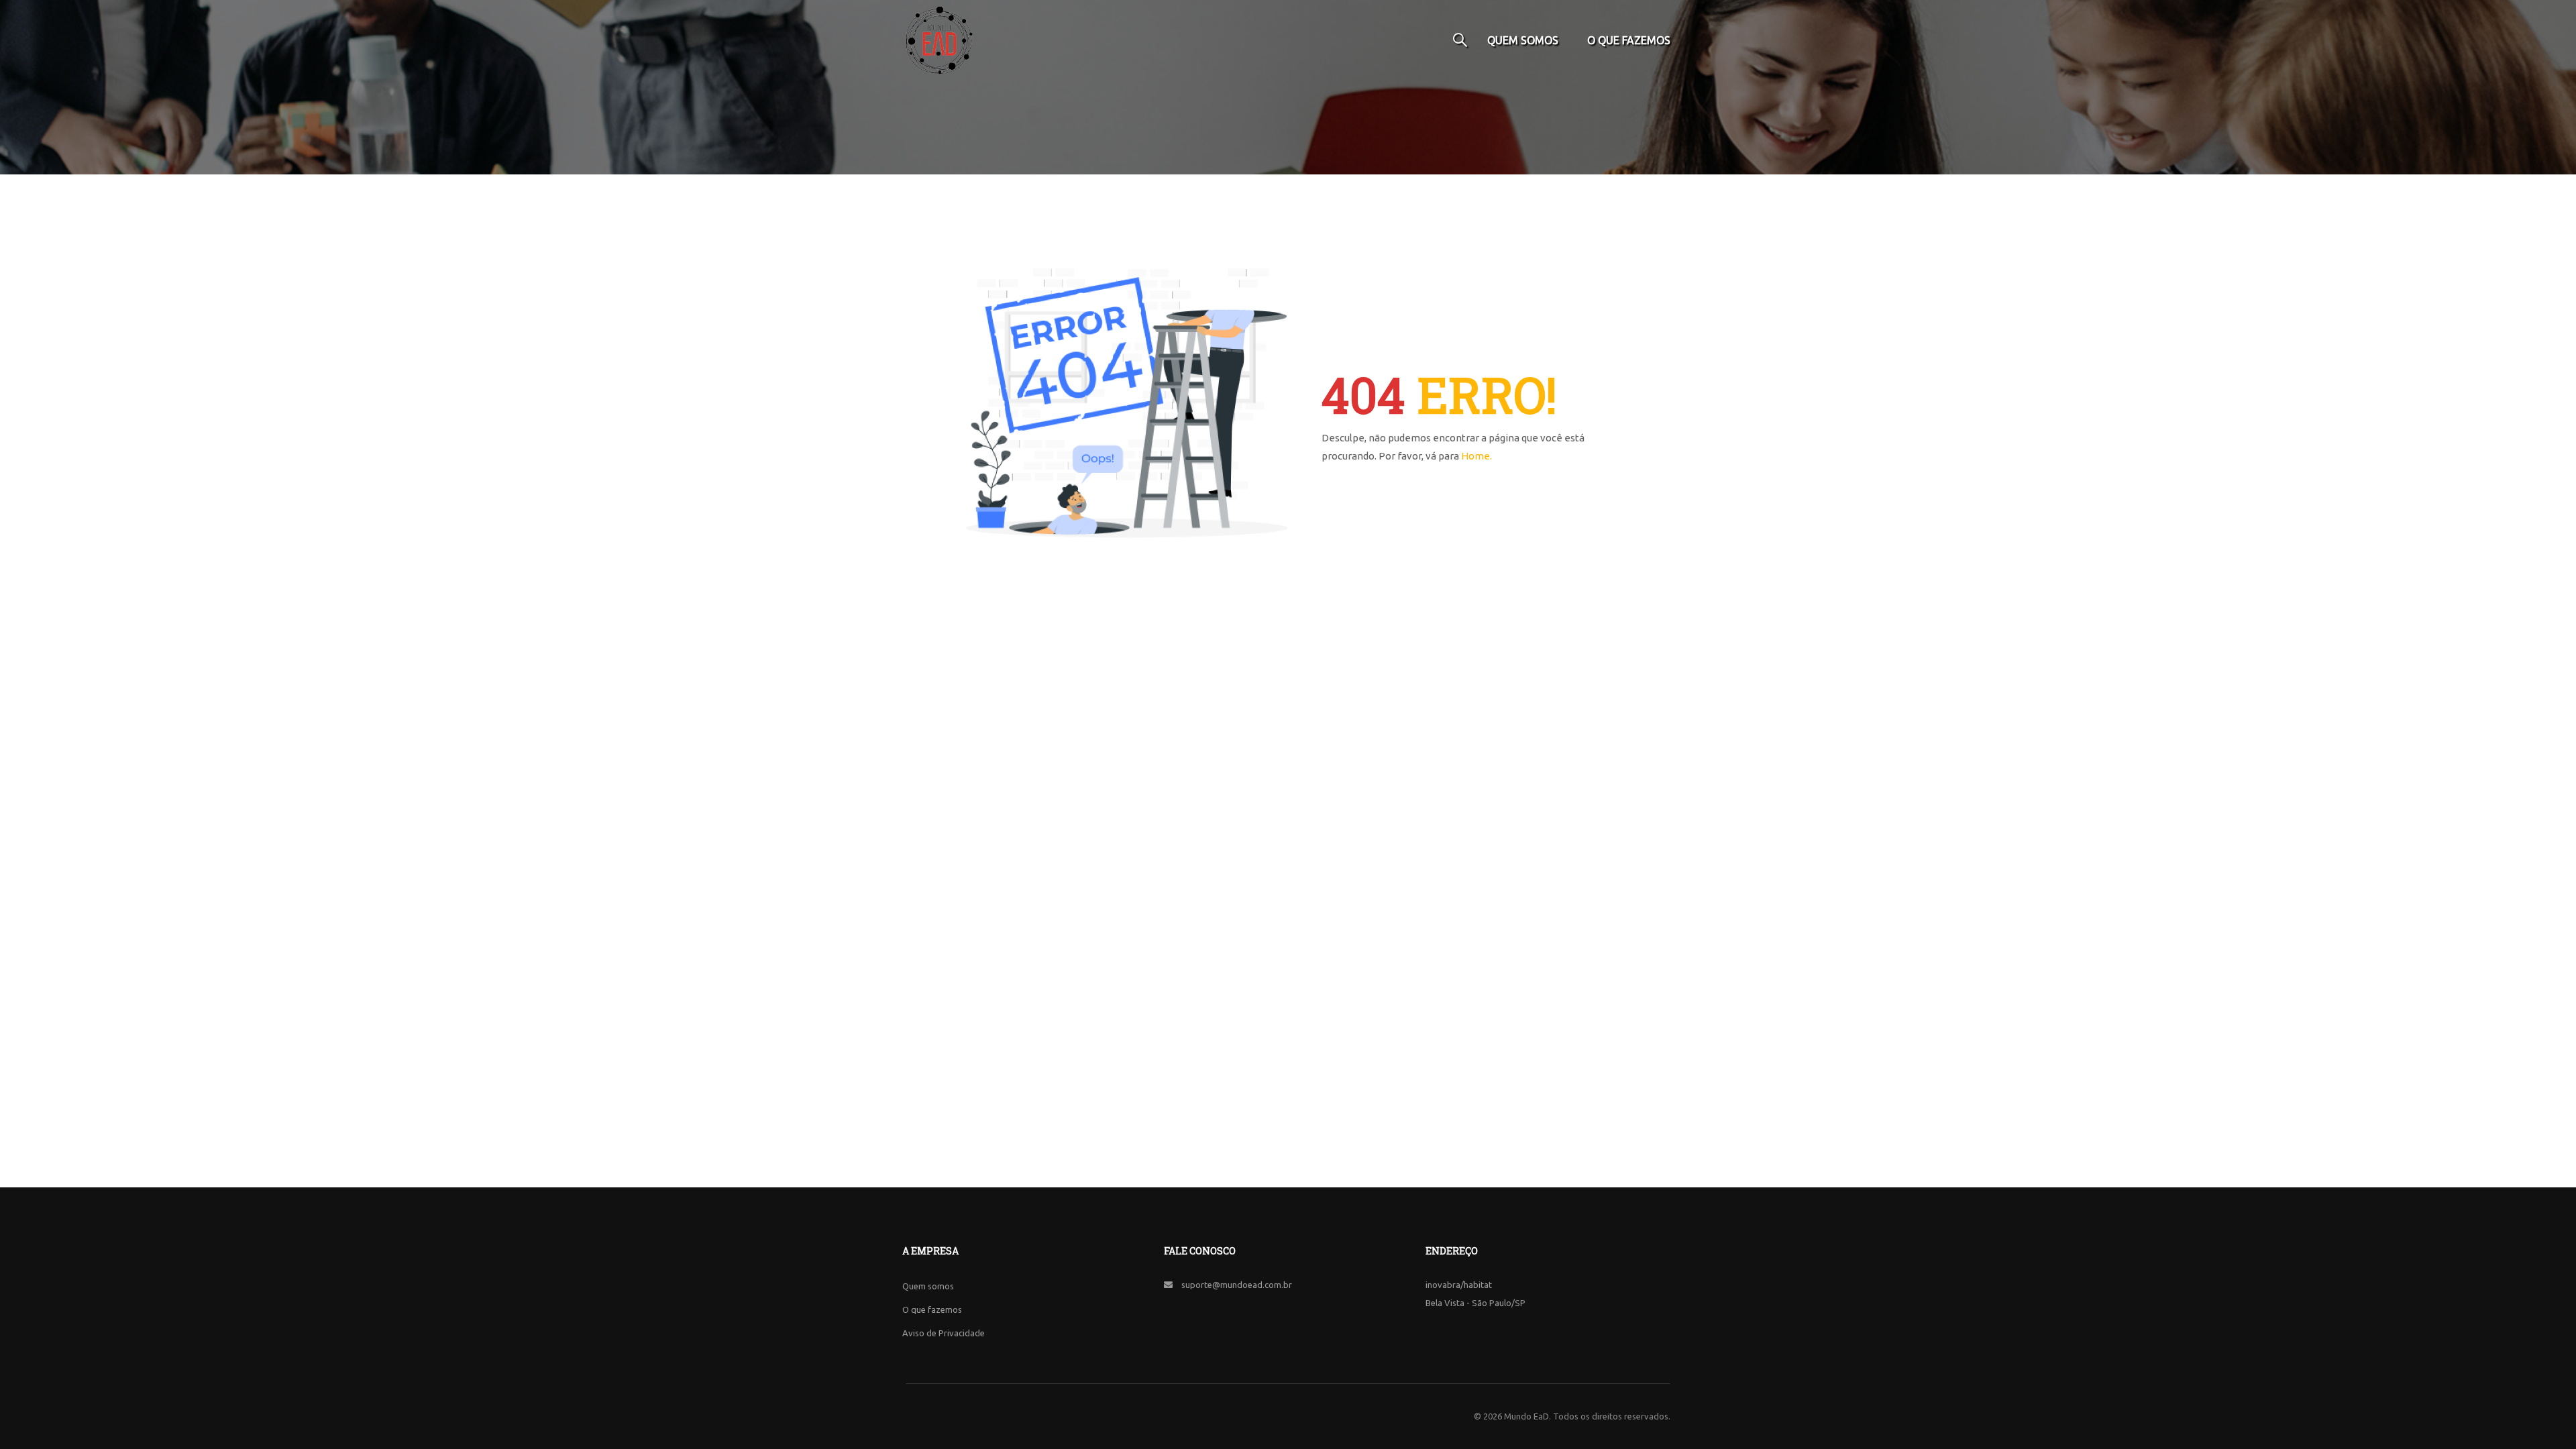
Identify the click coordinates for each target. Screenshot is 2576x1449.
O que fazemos (1629, 40)
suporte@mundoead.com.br (1237, 1285)
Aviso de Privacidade (944, 1333)
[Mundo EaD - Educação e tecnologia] (939, 40)
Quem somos (1523, 40)
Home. (1477, 456)
